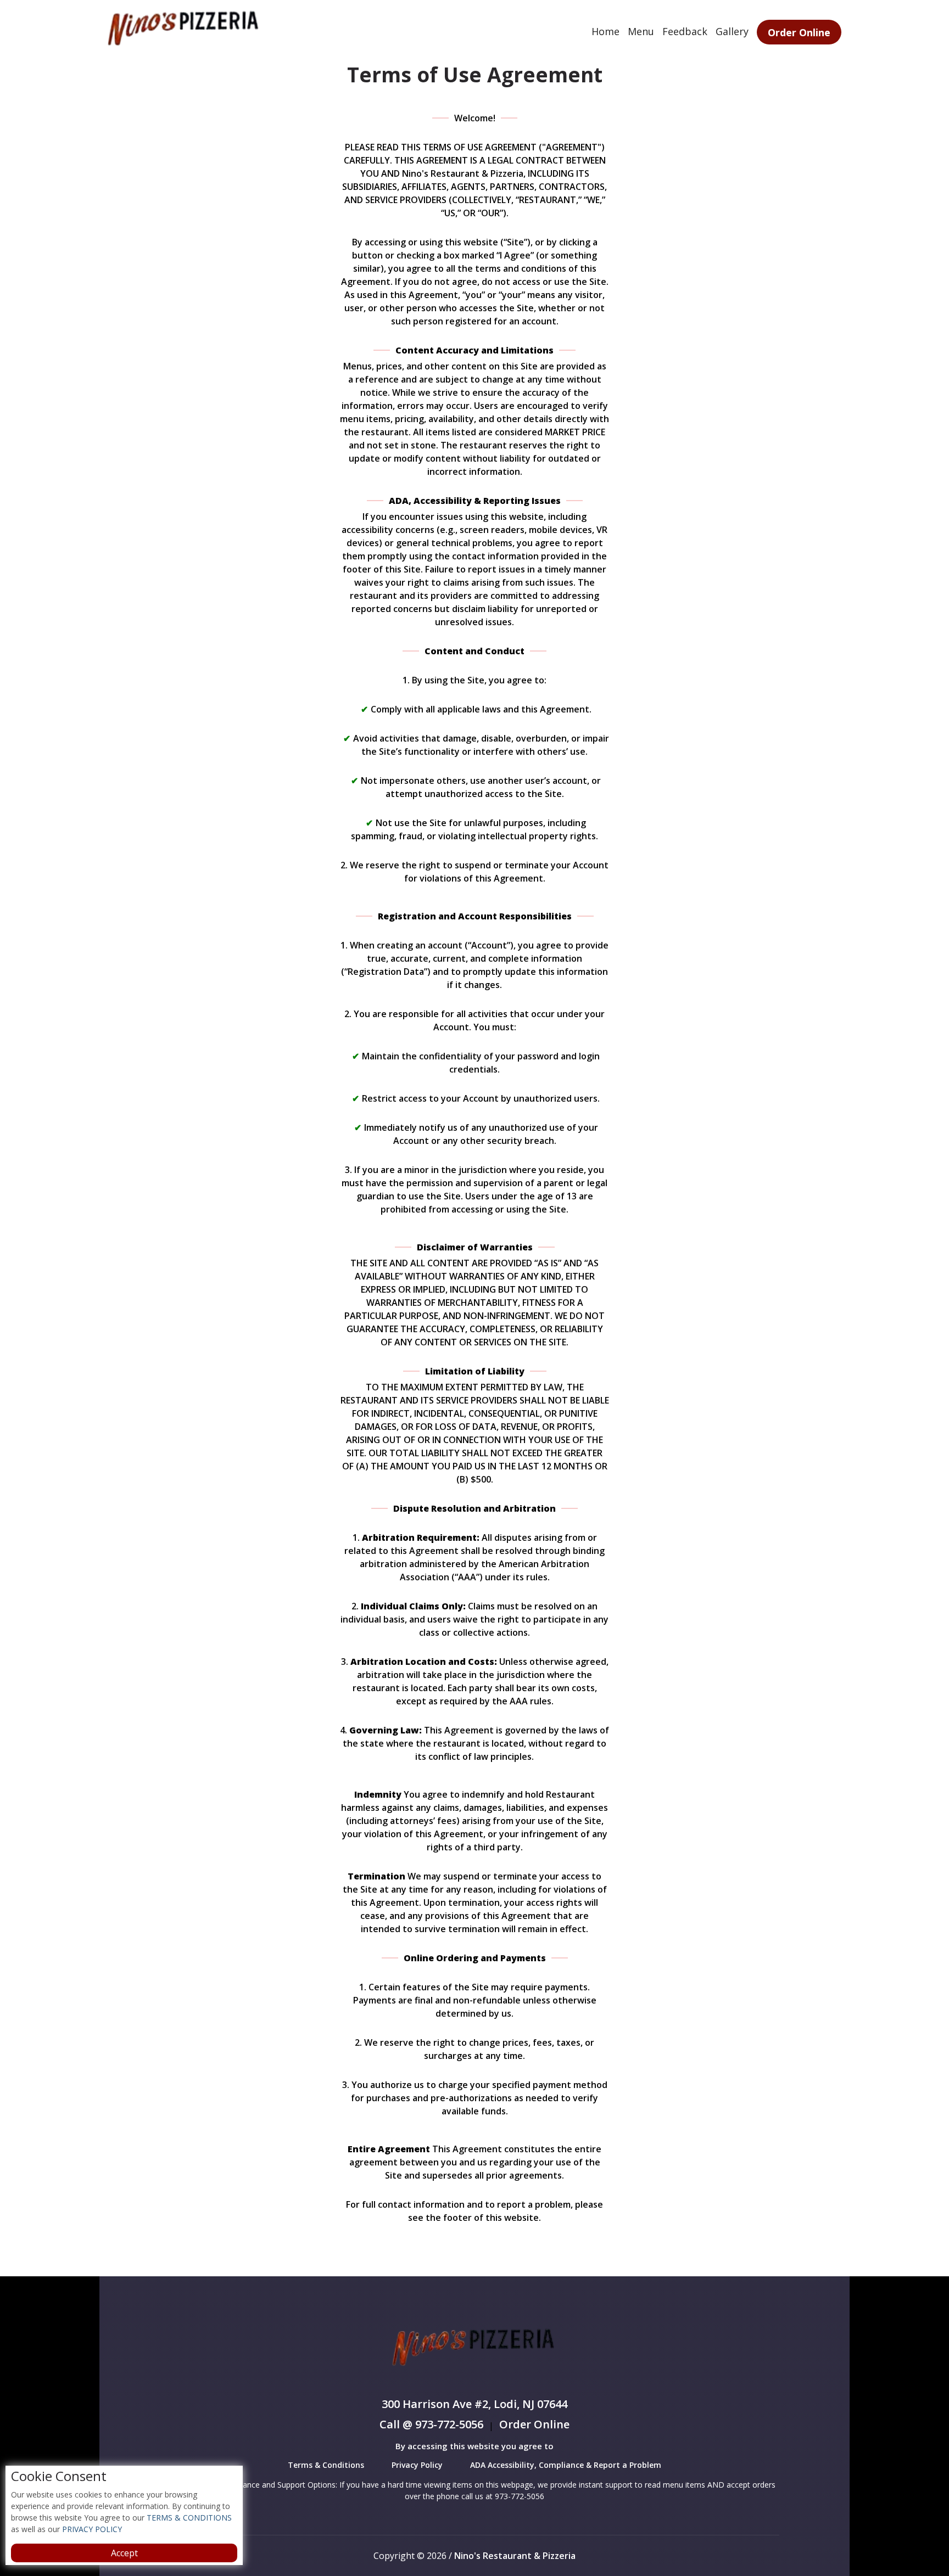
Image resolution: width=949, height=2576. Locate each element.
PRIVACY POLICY (91, 2529)
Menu (641, 31)
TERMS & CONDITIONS (188, 2518)
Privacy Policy (417, 2465)
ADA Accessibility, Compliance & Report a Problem (566, 2465)
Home (605, 31)
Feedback (685, 31)
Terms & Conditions (326, 2465)
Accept (124, 2553)
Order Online (799, 32)
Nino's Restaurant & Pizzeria (515, 2556)
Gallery (732, 31)
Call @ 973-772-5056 (431, 2425)
